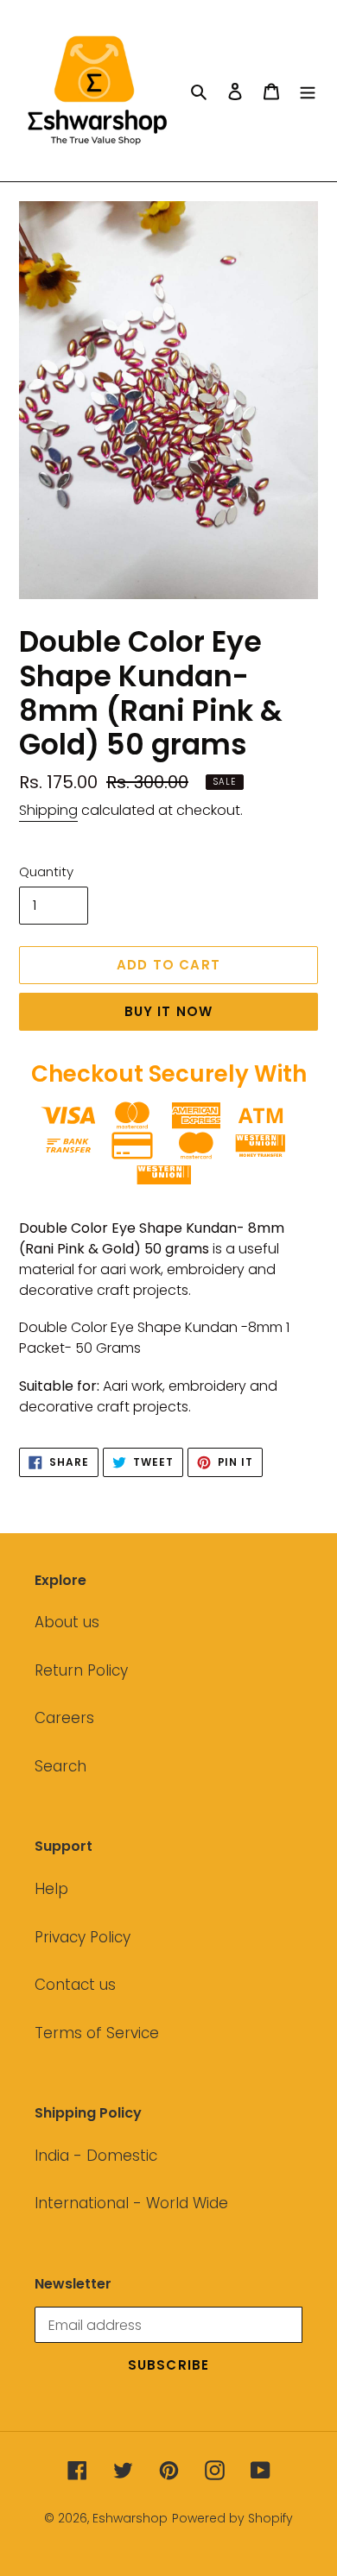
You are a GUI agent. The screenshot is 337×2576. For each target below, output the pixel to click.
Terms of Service (97, 2033)
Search (60, 1766)
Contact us (75, 1985)
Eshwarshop (130, 2518)
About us (67, 1622)
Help (51, 1889)
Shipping (48, 810)
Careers (64, 1718)
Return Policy (81, 1670)
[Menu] (308, 91)
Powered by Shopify (232, 2518)
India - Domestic (96, 2156)
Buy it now (169, 1011)
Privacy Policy (83, 1937)
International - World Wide (131, 2203)
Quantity (46, 871)
